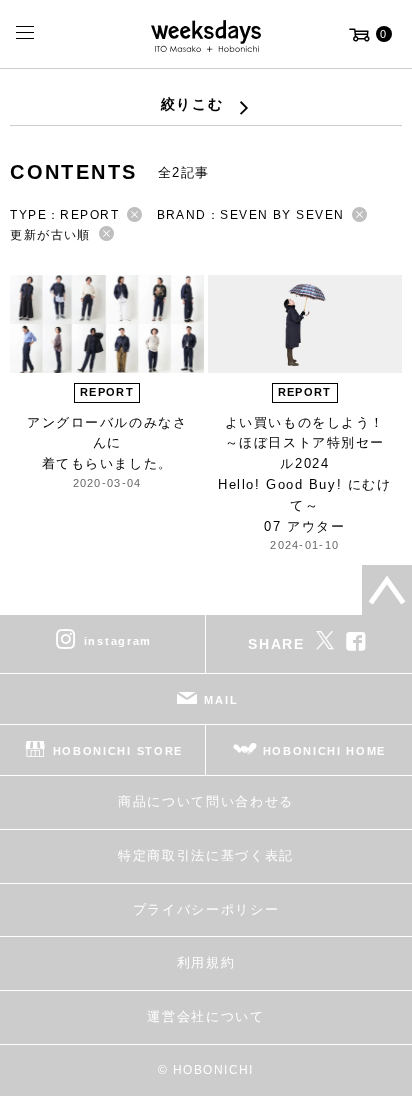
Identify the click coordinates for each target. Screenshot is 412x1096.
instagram (118, 641)
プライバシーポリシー (206, 909)
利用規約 (206, 962)
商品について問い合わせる (206, 801)
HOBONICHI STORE (118, 751)
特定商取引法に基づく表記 (206, 855)
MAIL (221, 700)
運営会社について (205, 1016)
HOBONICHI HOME (325, 751)
